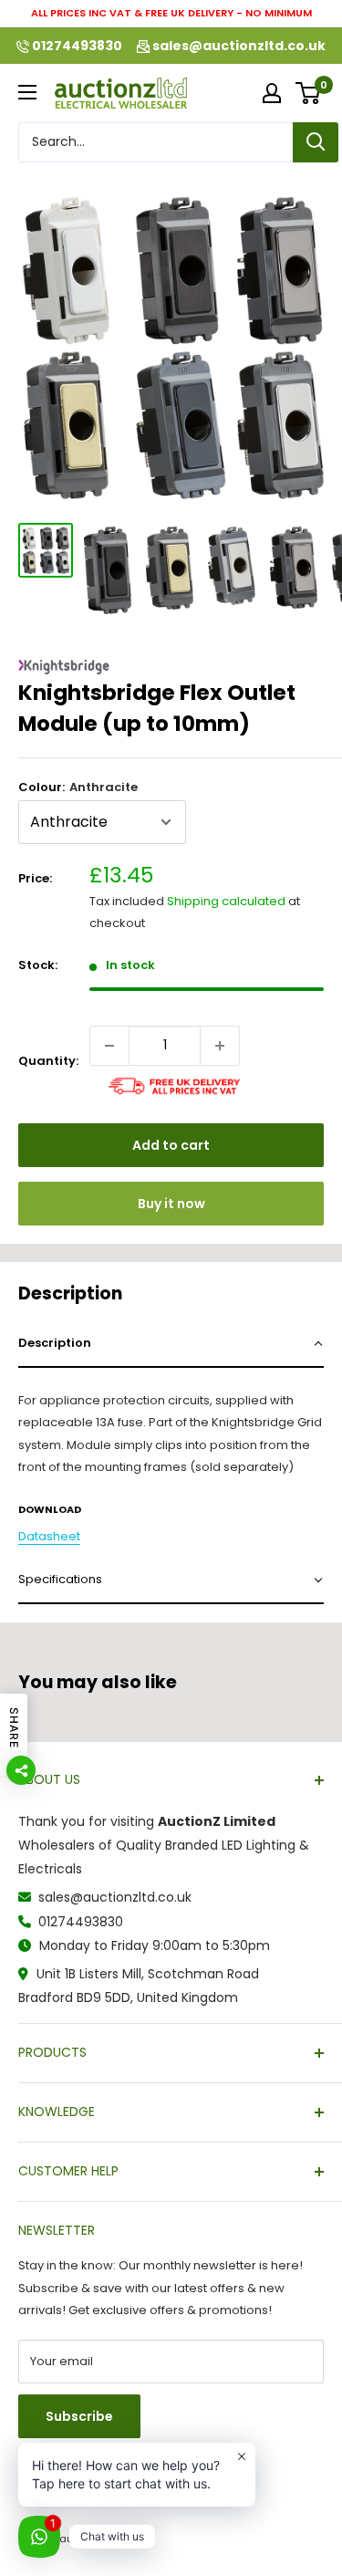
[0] (309, 93)
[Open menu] (27, 92)
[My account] (272, 93)
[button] (171, 1345)
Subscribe (79, 2416)
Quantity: (48, 1061)
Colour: (78, 787)
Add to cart (171, 1145)
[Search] (316, 142)
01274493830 (77, 46)
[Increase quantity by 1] (220, 1046)
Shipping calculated (226, 901)
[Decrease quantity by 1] (109, 1046)
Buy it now (171, 1204)
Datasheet (49, 1536)
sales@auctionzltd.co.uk (238, 46)
